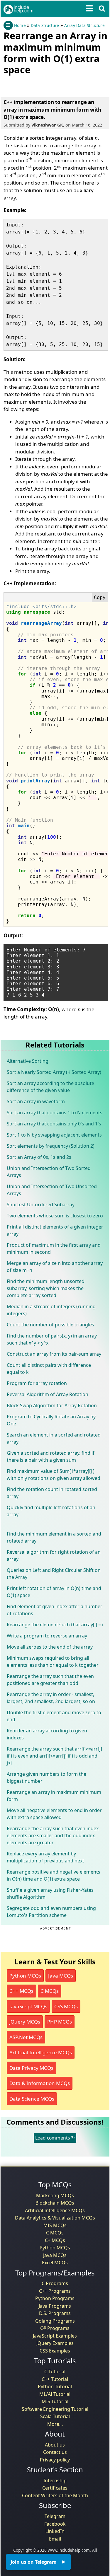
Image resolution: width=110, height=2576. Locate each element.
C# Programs (55, 2328)
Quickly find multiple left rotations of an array (51, 1511)
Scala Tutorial (55, 2416)
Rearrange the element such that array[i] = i (55, 1625)
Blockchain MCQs (55, 2203)
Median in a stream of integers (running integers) (51, 1310)
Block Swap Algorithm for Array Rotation (52, 1405)
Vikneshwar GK (47, 125)
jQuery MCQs (25, 2022)
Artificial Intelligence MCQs (41, 2052)
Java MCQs (61, 1976)
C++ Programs (55, 2291)
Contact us (55, 2452)
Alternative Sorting (28, 1061)
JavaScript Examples (55, 2336)
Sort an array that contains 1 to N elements (55, 1113)
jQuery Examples (55, 2343)
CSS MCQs (66, 2006)
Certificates (55, 2488)
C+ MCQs (55, 2240)
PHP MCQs (60, 2022)
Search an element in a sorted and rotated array (54, 1438)
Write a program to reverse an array (47, 1636)
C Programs (55, 2283)
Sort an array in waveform (36, 1101)
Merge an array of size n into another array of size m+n (55, 1267)
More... (55, 2424)
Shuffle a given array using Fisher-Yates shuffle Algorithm (50, 1893)
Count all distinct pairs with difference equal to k (49, 1369)
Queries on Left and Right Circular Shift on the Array (54, 1574)
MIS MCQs (55, 2225)
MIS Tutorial (55, 2401)
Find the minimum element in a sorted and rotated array (54, 1537)
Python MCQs (25, 1976)
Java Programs (55, 2306)
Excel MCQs (55, 2263)
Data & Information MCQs (40, 2083)
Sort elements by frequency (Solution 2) (51, 1146)
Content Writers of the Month (55, 2495)
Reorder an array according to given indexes (47, 1734)
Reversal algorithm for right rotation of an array (54, 1555)
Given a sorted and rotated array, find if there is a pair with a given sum (51, 1456)
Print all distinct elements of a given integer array (55, 1230)
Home (20, 25)
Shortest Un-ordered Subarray (41, 1205)
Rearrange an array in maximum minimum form (54, 1796)
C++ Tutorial (55, 2379)
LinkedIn (55, 2531)
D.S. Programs (55, 2313)
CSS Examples (55, 2351)
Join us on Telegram (34, 2562)
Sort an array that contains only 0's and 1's (54, 1124)
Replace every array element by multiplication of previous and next (45, 1857)
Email (55, 2539)
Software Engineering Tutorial (55, 2409)
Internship (55, 2481)
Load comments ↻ (55, 2138)
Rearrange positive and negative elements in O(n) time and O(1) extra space (54, 1875)
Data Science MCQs (32, 2099)
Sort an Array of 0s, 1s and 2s (39, 1157)
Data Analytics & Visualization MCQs (55, 2218)
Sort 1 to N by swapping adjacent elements (54, 1135)
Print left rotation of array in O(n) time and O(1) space (54, 1592)
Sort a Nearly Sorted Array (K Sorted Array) (54, 1072)
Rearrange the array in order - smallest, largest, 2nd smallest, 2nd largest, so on (51, 1698)
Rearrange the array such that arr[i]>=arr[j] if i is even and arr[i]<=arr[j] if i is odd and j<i (54, 1756)
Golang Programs (55, 2321)
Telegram (55, 2516)
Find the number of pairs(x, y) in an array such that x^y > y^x (52, 1339)
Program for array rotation (37, 1383)
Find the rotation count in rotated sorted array (52, 1493)
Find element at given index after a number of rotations (55, 1610)
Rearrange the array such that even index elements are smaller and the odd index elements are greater (53, 1835)
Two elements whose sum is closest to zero (55, 1216)
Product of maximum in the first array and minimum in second (54, 1248)
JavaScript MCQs (28, 2006)
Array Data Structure (84, 25)
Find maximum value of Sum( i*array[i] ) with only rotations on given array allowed (54, 1475)
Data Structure (45, 25)
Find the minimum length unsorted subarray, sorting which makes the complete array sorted (46, 1288)
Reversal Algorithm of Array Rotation (48, 1394)
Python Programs (55, 2298)
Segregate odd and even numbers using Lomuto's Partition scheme (51, 1912)
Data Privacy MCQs (31, 2068)
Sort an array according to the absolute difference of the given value (50, 1087)
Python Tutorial (55, 2386)
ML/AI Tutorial (55, 2394)
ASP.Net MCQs (26, 2037)
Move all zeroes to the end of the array (50, 1647)
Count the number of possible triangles (50, 1325)
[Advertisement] (50, 85)
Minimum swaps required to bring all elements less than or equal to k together (53, 1661)
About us (55, 2445)
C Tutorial (55, 2372)
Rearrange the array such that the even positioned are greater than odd (50, 1680)
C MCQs (50, 1991)
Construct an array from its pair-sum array (54, 1354)
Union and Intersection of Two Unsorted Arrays (52, 1190)
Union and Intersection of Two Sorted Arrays (49, 1172)
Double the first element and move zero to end (54, 1716)
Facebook (55, 2524)
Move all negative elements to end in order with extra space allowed (54, 1814)
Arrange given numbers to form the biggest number (46, 1777)
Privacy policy (55, 2460)
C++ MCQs (21, 1991)
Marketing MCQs (55, 2195)
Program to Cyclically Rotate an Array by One (51, 1420)
